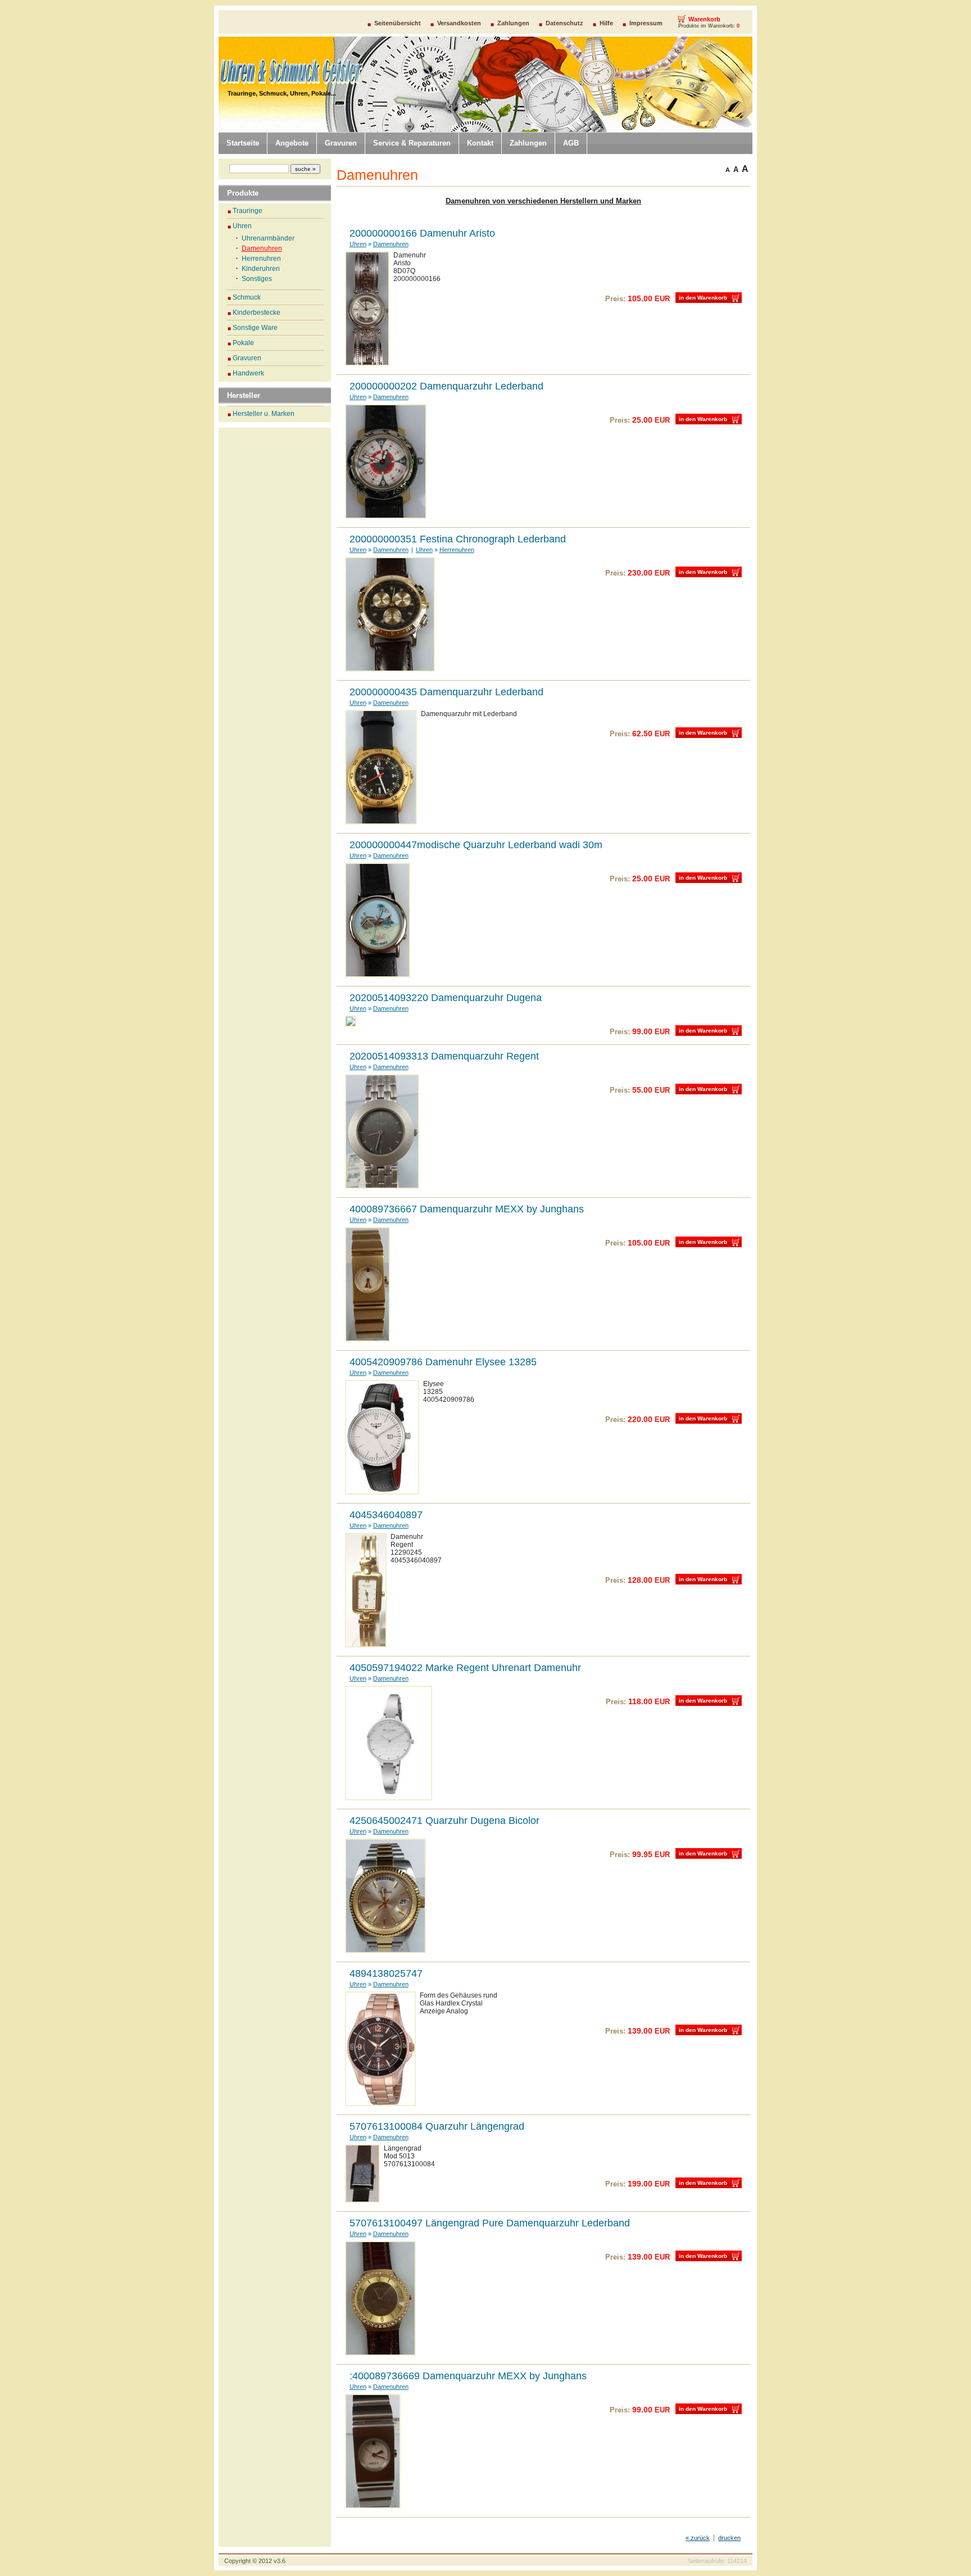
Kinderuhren (261, 269)
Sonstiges (257, 279)
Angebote (292, 143)
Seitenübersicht (398, 23)
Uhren (231, 125)
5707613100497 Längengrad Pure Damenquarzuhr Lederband (490, 2223)
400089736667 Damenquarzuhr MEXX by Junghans (467, 1209)
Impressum (646, 23)
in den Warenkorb (703, 298)
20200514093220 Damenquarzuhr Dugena (446, 998)
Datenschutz (564, 23)
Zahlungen (513, 23)
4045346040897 (386, 1515)
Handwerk (248, 373)
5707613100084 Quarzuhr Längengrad (437, 2126)
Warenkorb (704, 19)
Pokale (243, 343)
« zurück (698, 2538)
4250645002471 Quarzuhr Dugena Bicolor (444, 1821)
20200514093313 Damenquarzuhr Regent (444, 1056)
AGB (571, 143)
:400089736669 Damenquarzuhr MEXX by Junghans (468, 2376)
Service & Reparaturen (412, 143)
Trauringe (248, 211)
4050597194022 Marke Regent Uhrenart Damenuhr (465, 1668)
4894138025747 (386, 1973)
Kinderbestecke (257, 313)
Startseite (243, 143)
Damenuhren (262, 248)
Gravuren (341, 143)
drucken (729, 2538)
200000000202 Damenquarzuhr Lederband (446, 386)
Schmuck (247, 297)
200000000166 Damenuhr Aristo (422, 233)
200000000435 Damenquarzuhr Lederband (446, 692)
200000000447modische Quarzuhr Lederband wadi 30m (476, 845)
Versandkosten (459, 23)
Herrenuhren (261, 259)
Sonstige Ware (255, 328)
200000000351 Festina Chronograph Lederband (458, 539)
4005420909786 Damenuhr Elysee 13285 (443, 1362)
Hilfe (606, 23)
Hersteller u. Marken (264, 414)
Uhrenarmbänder (268, 238)
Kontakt (480, 143)
